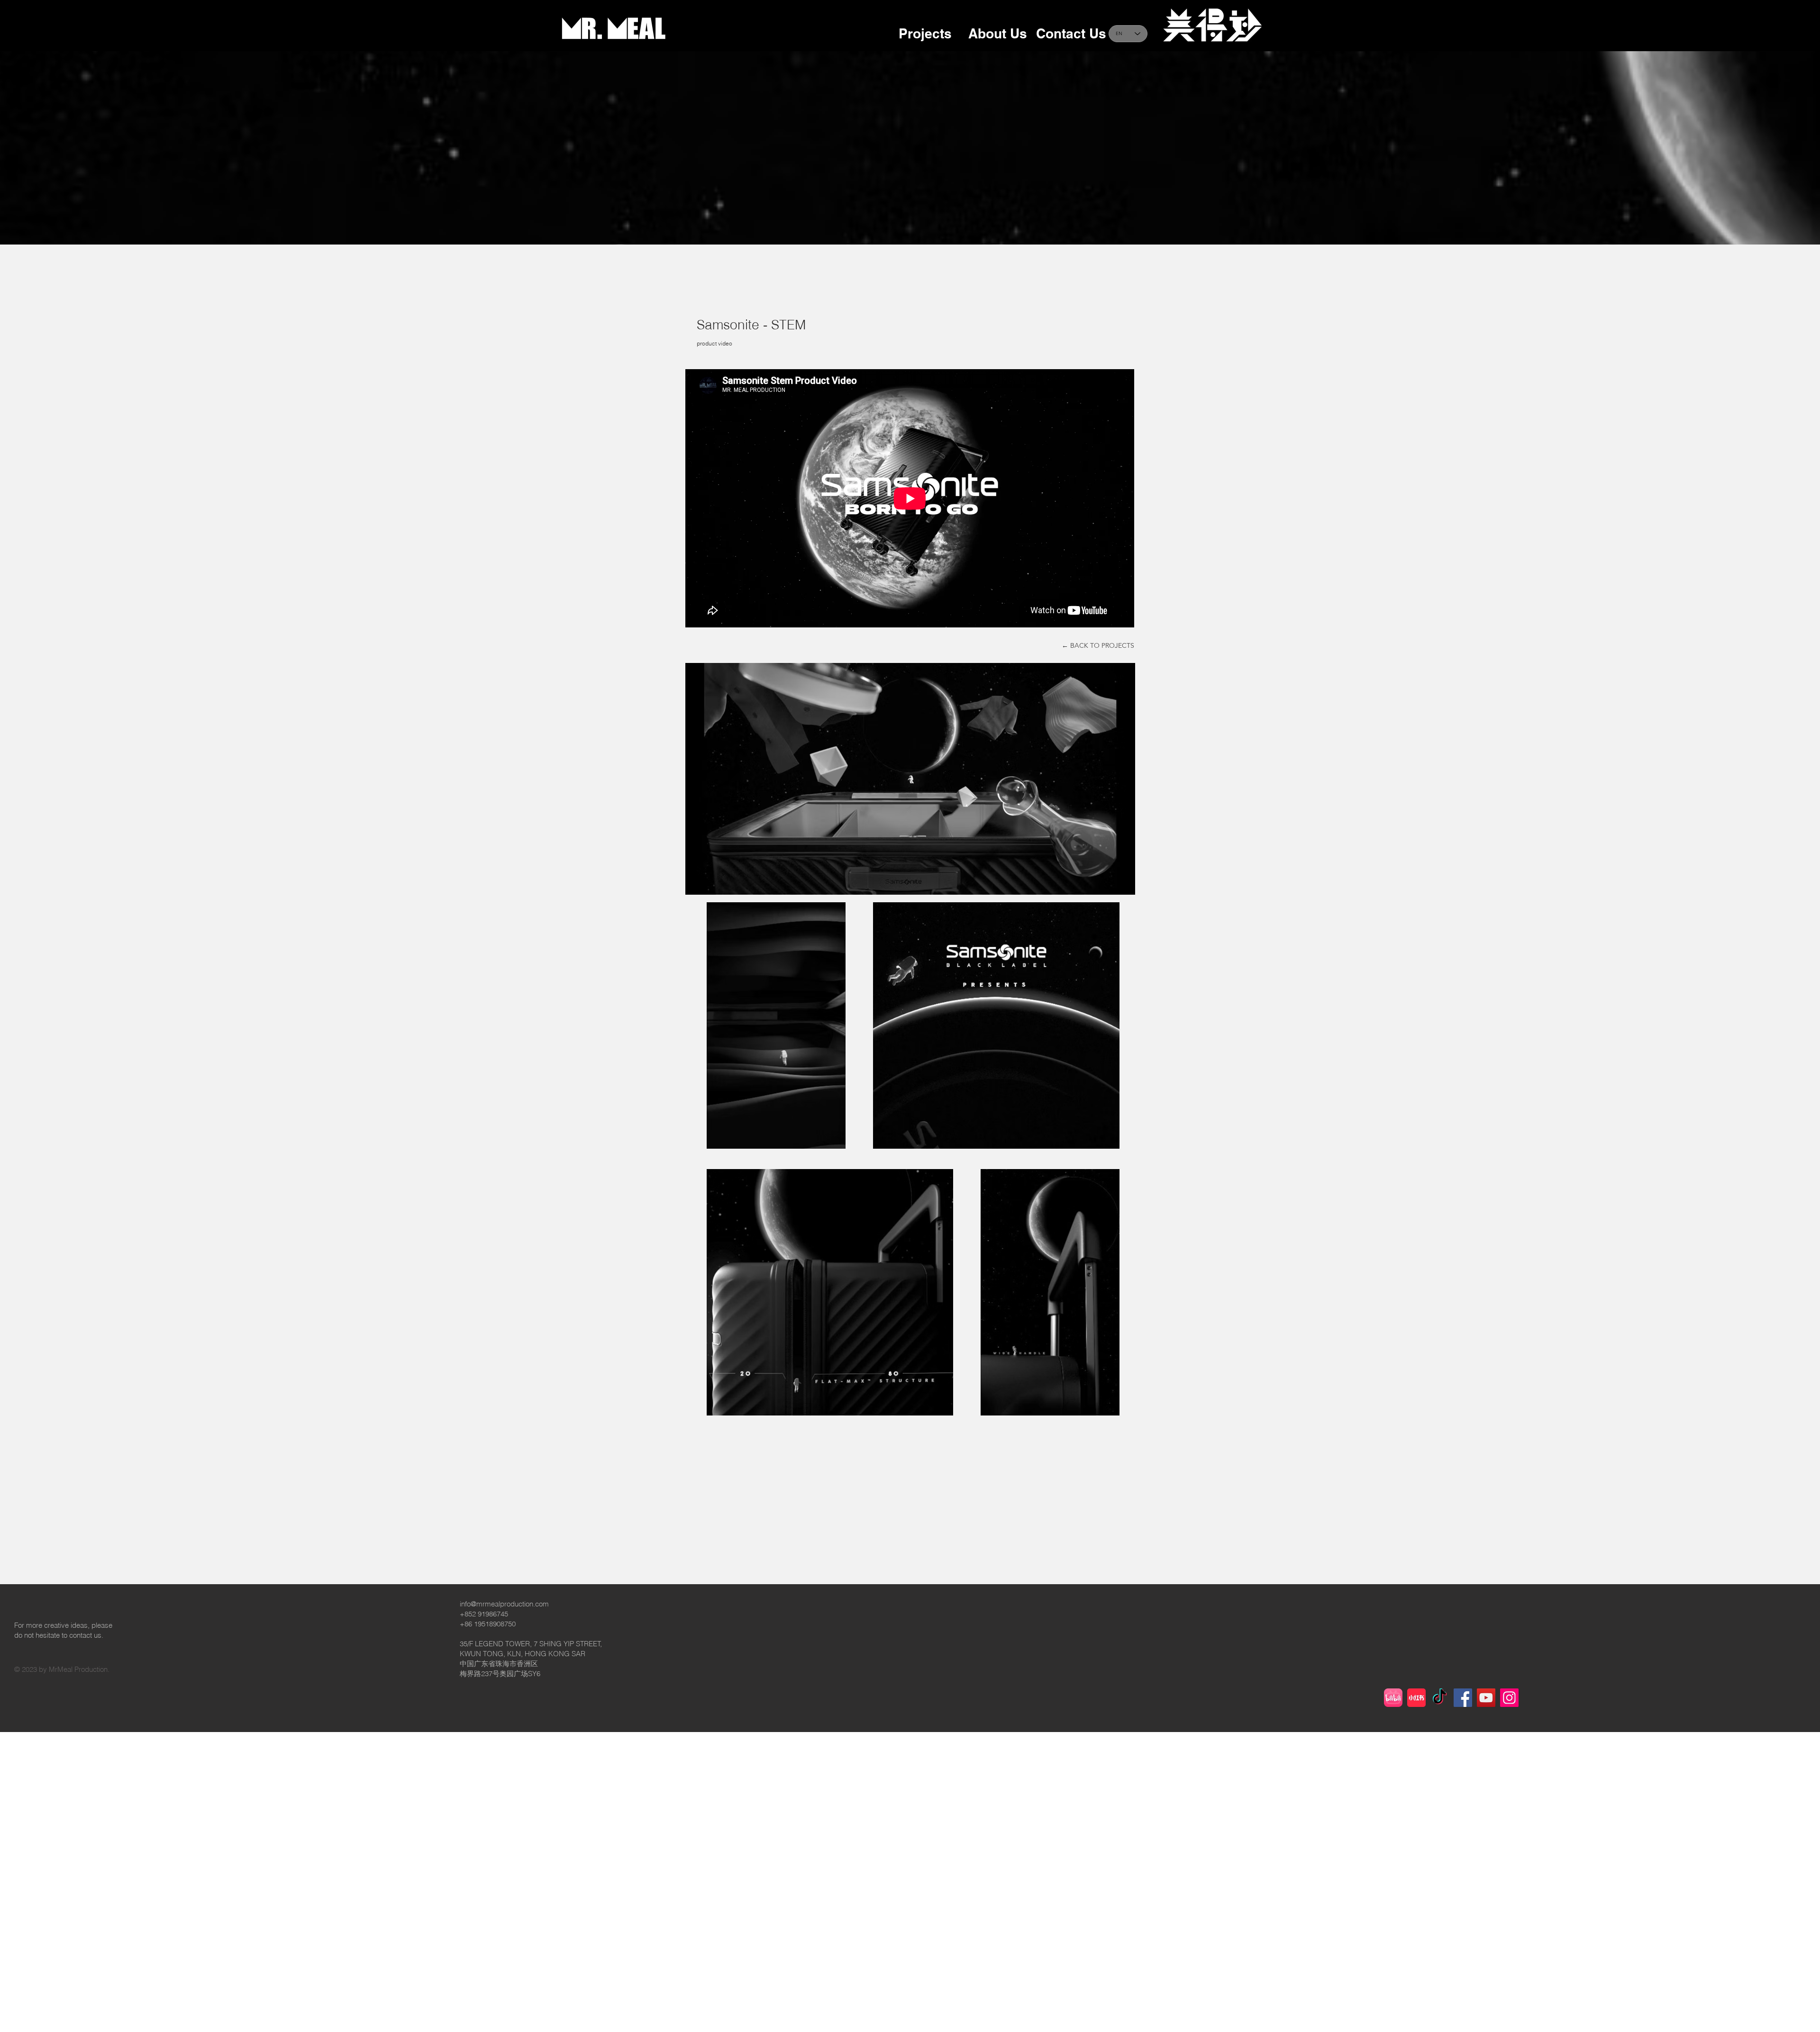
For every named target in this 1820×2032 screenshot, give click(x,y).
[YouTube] (1486, 1698)
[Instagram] (1509, 1698)
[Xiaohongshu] (1416, 1698)
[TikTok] (1440, 1698)
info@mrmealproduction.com (504, 1604)
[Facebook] (1463, 1698)
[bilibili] (1393, 1698)
